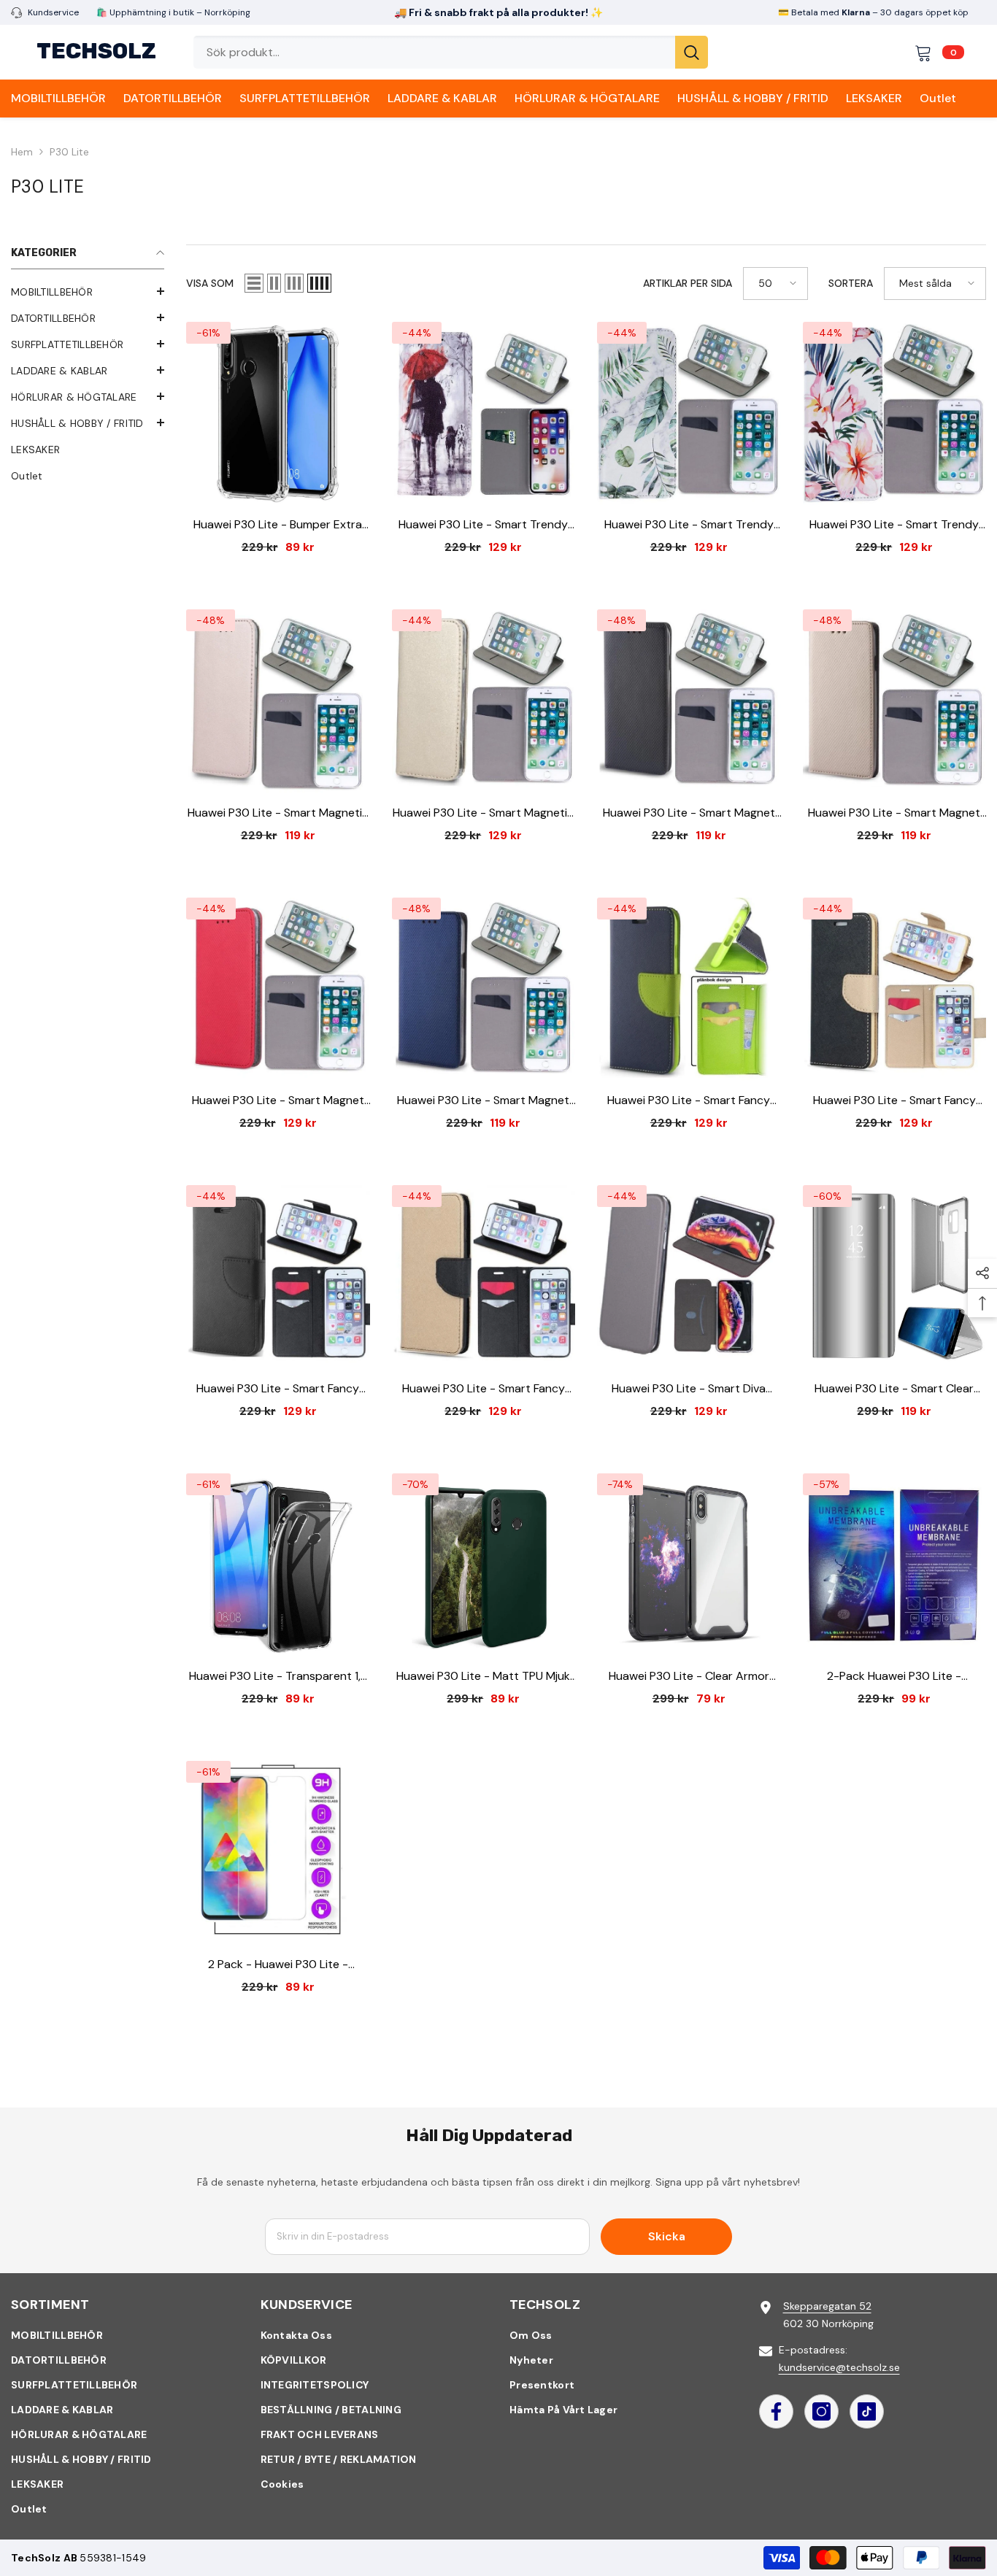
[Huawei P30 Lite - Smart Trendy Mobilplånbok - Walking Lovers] (484, 414)
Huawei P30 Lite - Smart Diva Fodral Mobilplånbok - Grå (689, 1389)
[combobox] (434, 52)
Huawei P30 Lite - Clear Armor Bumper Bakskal (689, 1677)
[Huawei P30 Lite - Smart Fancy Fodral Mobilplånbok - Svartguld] (895, 990)
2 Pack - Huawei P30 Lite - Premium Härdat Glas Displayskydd (278, 1965)
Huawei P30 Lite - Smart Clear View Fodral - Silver (894, 1389)
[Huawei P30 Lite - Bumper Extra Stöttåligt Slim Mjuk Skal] (278, 414)
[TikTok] (867, 2411)
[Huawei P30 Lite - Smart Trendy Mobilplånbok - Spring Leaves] (689, 414)
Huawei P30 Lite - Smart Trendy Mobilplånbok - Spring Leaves (689, 525)
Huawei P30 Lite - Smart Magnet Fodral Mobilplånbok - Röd (278, 1101)
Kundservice (53, 12)
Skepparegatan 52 (827, 2306)
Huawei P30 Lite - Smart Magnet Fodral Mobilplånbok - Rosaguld (894, 813)
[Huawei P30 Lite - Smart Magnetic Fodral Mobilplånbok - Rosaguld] (278, 701)
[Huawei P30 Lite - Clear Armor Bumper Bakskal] (689, 1565)
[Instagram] (821, 2411)
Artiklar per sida (688, 283)
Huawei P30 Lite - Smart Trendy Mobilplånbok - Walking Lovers (483, 525)
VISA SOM (210, 283)
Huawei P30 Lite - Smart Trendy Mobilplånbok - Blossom (894, 525)
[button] (254, 283)
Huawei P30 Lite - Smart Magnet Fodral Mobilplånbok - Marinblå (483, 1101)
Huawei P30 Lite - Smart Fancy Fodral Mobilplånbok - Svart (278, 1389)
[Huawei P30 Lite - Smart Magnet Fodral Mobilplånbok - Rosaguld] (895, 701)
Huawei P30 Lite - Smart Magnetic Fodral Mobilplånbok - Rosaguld (278, 813)
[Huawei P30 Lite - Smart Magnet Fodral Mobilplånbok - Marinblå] (484, 990)
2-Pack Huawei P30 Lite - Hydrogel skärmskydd (894, 1677)
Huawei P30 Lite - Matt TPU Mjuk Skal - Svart (483, 1677)
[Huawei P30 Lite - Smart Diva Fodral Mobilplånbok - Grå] (689, 1277)
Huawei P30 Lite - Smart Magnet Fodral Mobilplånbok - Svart (689, 813)
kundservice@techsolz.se (839, 2367)
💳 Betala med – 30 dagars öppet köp (873, 12)
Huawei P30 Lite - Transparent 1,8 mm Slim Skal (278, 1677)
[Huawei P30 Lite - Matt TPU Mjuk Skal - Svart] (484, 1565)
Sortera (851, 283)
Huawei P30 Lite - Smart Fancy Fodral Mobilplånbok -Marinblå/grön (689, 1101)
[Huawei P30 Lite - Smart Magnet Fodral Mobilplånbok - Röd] (278, 990)
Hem (22, 152)
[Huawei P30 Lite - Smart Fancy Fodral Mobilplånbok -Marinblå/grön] (689, 990)
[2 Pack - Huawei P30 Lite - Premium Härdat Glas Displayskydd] (278, 1853)
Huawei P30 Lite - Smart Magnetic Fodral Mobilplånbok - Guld (483, 813)
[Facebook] (776, 2411)
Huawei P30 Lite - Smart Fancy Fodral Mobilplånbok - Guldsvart (483, 1389)
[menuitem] (88, 292)
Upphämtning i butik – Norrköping (179, 12)
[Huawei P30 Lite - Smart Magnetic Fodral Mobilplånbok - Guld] (484, 701)
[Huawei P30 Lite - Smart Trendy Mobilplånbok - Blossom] (895, 414)
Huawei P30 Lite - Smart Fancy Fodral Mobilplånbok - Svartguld (894, 1101)
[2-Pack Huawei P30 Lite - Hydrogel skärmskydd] (895, 1565)
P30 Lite (69, 152)
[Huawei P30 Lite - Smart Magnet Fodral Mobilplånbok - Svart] (689, 701)
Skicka (667, 2236)
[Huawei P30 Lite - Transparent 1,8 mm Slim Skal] (278, 1565)
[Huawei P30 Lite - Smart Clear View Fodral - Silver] (895, 1277)
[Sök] (451, 52)
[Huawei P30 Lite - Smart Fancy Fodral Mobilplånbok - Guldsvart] (484, 1277)
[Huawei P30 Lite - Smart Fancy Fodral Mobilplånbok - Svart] (278, 1277)
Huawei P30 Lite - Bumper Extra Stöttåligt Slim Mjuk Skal (278, 525)
